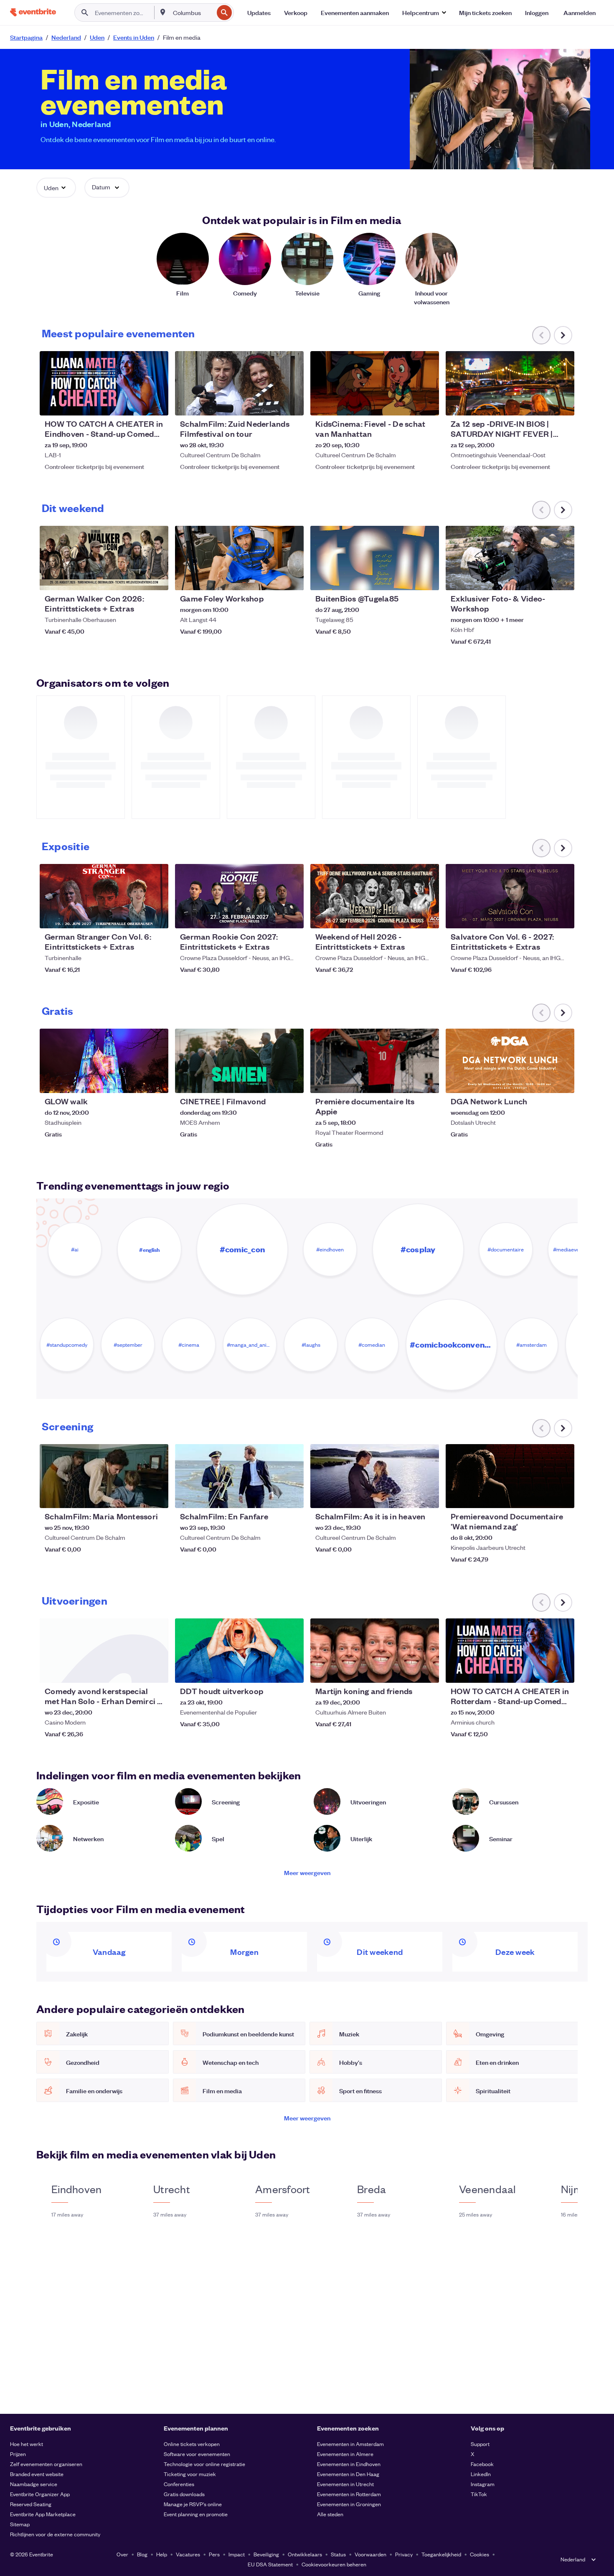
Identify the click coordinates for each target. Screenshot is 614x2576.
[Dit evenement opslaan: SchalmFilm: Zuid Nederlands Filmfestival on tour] (272, 404)
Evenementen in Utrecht (345, 2484)
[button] (424, 13)
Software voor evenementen (197, 2454)
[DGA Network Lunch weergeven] (510, 1061)
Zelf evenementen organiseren (46, 2464)
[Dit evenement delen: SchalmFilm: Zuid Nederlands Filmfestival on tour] (292, 404)
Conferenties (179, 2484)
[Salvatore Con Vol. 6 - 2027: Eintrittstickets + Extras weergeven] (510, 896)
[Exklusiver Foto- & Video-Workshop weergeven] (510, 558)
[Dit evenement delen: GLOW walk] (157, 1081)
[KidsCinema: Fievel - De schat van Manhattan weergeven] (375, 383)
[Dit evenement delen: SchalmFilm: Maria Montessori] (157, 1496)
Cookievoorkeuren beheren (334, 2564)
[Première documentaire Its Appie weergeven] (375, 1061)
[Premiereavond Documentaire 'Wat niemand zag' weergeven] (510, 1476)
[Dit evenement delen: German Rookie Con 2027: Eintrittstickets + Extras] (292, 917)
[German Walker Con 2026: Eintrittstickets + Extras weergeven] (104, 558)
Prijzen (18, 2454)
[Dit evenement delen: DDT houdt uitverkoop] (292, 1671)
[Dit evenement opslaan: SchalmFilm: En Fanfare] (272, 1496)
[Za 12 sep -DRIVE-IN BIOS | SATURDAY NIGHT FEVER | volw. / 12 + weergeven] (510, 383)
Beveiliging (266, 2554)
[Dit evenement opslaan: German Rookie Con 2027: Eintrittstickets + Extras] (272, 917)
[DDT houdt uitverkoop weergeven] (239, 1651)
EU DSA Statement (270, 2564)
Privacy (404, 2554)
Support (480, 2444)
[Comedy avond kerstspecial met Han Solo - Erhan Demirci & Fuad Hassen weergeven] (104, 1651)
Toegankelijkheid (441, 2554)
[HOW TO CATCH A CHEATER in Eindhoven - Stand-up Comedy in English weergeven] (104, 383)
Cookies (480, 2554)
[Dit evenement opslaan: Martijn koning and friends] (407, 1671)
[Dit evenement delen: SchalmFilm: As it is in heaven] (427, 1496)
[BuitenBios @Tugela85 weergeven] (375, 558)
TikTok (479, 2494)
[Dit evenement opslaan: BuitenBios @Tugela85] (407, 578)
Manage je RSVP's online (193, 2504)
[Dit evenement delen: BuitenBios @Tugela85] (427, 578)
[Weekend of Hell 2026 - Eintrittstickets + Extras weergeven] (375, 896)
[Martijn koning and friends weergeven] (375, 1651)
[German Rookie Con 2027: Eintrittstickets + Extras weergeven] (239, 896)
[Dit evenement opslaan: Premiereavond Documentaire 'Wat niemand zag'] (543, 1496)
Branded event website (37, 2474)
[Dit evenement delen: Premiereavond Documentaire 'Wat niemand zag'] (563, 1496)
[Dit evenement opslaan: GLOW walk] (137, 1081)
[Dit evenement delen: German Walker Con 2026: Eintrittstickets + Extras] (157, 578)
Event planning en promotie (196, 2514)
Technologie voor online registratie (204, 2464)
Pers (214, 2554)
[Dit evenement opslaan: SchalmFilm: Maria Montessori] (137, 1496)
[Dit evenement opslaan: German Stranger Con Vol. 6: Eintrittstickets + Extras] (137, 917)
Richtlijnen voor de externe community (55, 2534)
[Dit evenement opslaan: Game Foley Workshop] (272, 578)
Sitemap (20, 2524)
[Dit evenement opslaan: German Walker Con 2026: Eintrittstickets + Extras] (137, 578)
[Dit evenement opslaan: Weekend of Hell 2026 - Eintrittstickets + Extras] (407, 917)
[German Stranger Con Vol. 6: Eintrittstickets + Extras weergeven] (104, 896)
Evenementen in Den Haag (348, 2474)
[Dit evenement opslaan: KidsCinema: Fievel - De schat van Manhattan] (407, 404)
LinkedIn (481, 2474)
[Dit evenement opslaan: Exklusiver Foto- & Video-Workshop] (543, 578)
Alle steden (330, 2514)
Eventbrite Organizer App (40, 2494)
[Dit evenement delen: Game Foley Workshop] (292, 578)
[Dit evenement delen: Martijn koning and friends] (427, 1671)
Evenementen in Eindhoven (349, 2464)
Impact (237, 2554)
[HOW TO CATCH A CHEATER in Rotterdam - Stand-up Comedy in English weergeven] (510, 1651)
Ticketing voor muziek (190, 2474)
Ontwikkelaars (305, 2554)
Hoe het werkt (27, 2444)
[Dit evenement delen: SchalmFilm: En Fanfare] (292, 1496)
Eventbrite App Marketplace (43, 2514)
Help (162, 2554)
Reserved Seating (31, 2504)
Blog (142, 2554)
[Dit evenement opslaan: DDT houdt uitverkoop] (272, 1671)
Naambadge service (34, 2484)
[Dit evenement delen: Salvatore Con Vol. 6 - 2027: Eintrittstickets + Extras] (563, 917)
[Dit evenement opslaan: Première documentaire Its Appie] (407, 1081)
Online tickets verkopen (192, 2444)
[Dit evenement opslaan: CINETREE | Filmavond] (272, 1081)
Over (122, 2554)
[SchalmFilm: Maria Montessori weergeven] (104, 1476)
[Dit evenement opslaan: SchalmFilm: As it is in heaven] (407, 1496)
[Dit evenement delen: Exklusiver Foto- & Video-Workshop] (563, 578)
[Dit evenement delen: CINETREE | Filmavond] (292, 1081)
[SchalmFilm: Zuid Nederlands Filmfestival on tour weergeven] (239, 383)
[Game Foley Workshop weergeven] (239, 558)
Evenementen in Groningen (349, 2504)
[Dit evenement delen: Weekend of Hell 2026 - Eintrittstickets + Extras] (427, 917)
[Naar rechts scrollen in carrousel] (563, 335)
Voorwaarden (370, 2554)
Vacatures (188, 2554)
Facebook (482, 2464)
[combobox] (192, 13)
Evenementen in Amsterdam (350, 2444)
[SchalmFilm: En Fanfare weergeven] (239, 1476)
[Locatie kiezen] (163, 12)
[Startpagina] (33, 12)
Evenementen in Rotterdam (349, 2494)
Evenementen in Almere (345, 2454)
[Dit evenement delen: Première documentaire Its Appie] (427, 1081)
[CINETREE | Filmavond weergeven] (239, 1061)
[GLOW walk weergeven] (104, 1061)
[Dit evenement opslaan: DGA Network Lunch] (543, 1081)
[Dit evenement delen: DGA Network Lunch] (563, 1081)
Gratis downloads (184, 2494)
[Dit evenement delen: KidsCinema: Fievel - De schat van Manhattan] (427, 404)
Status (338, 2554)
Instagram (483, 2484)
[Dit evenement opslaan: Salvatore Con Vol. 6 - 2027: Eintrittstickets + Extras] (543, 917)
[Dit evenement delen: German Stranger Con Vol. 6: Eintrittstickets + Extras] (157, 917)
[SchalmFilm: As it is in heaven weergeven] (375, 1476)
